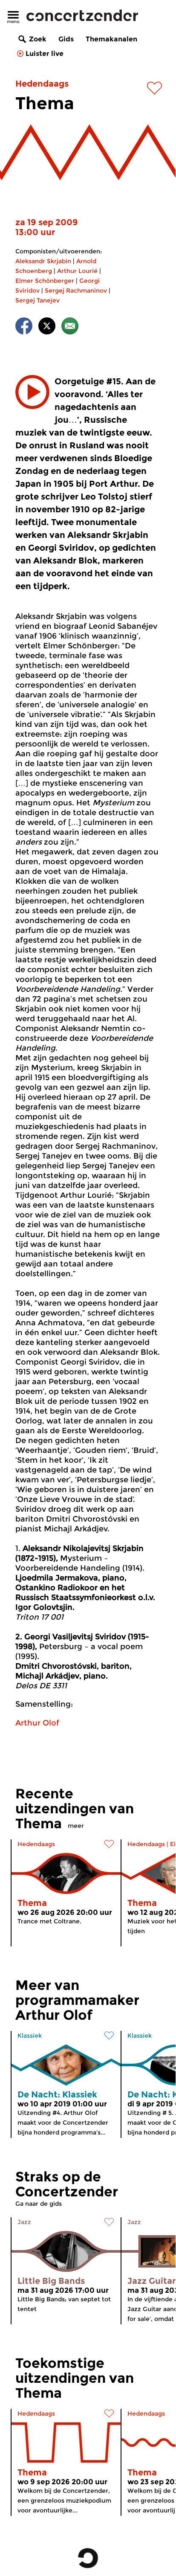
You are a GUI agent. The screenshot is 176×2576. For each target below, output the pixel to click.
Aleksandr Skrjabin (43, 261)
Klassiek (30, 2036)
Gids (66, 39)
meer (76, 1826)
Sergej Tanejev (38, 300)
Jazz (24, 2222)
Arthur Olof (37, 1723)
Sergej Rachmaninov (76, 290)
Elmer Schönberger (45, 281)
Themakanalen (111, 39)
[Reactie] (70, 327)
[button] (32, 392)
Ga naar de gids (39, 2204)
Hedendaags (42, 84)
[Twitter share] (47, 327)
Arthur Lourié (77, 271)
